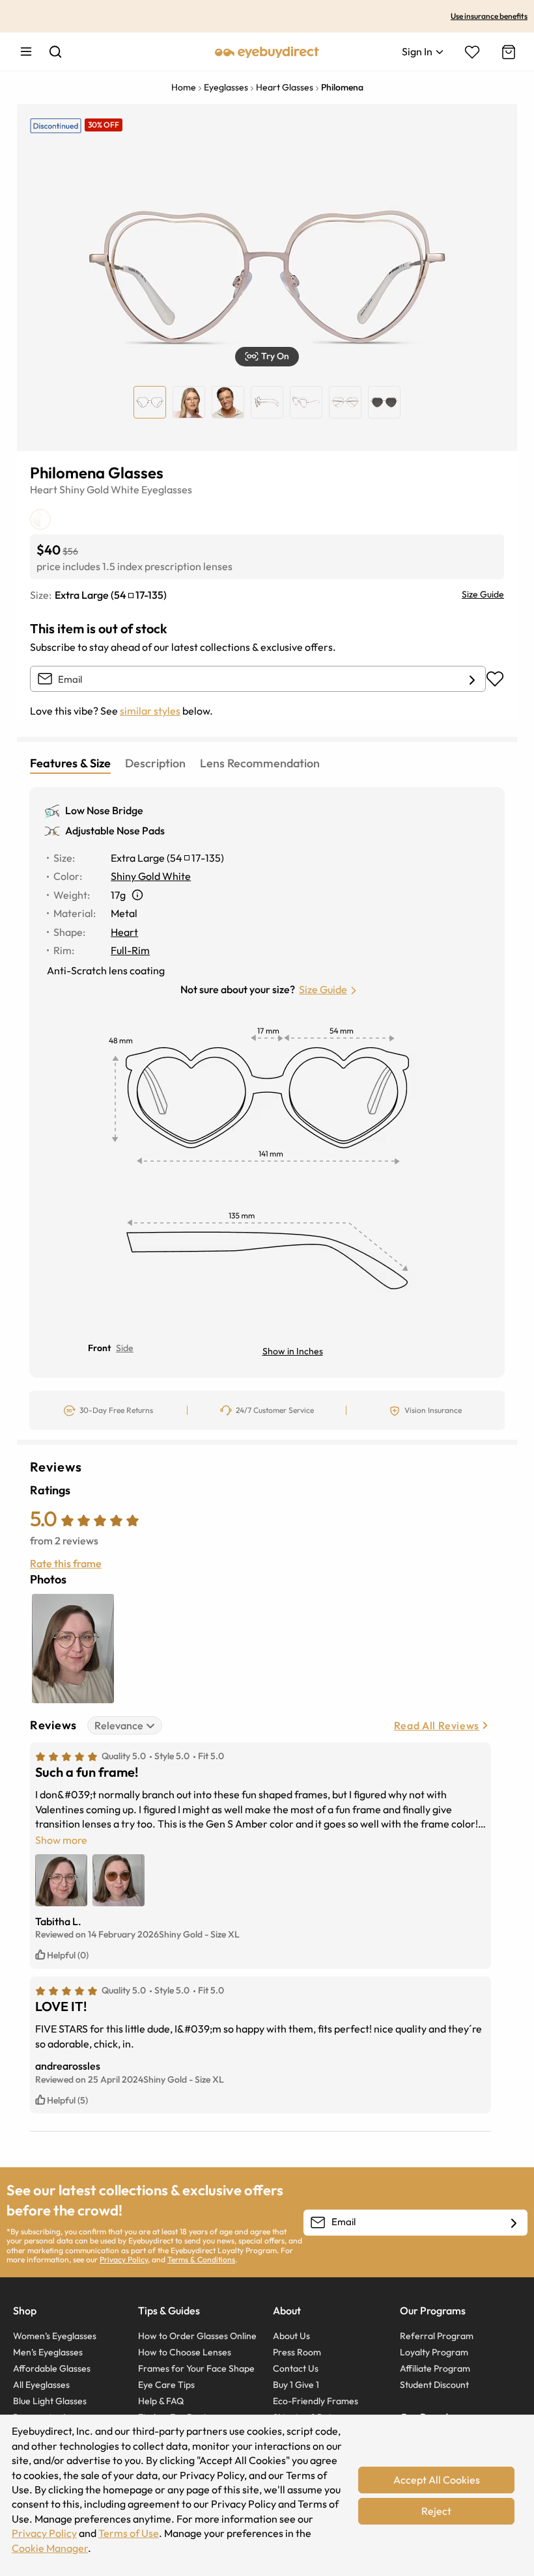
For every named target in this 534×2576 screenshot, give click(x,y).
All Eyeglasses (41, 2385)
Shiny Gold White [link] (151, 876)
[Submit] (472, 679)
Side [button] (125, 1348)
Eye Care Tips (166, 2385)
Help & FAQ (161, 2401)
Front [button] (99, 1348)
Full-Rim (130, 950)
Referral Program (437, 2336)
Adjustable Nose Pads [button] (115, 830)
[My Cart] (507, 52)
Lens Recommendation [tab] (260, 763)
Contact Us (296, 2368)
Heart (44, 489)
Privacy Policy (124, 2259)
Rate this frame (66, 1563)
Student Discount (434, 2385)
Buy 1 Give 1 (296, 2385)
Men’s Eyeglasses (48, 2352)
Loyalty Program (434, 2352)
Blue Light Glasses (50, 2401)
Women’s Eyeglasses (55, 2336)
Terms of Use (129, 2533)
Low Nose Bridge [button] (104, 810)
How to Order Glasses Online (197, 2336)
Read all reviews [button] (437, 1725)
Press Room (297, 2352)
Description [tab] (155, 763)
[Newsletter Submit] (514, 2223)
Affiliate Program (435, 2368)
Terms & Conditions (201, 2259)
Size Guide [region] (483, 594)
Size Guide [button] (323, 989)
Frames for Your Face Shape (196, 2368)
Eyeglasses (167, 489)
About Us (291, 2336)
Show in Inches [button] (293, 1351)
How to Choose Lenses (185, 2352)
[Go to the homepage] (267, 51)
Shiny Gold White (99, 489)
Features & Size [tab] (70, 763)
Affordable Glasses (52, 2368)
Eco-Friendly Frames (316, 2401)
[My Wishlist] (472, 52)
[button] (267, 357)
